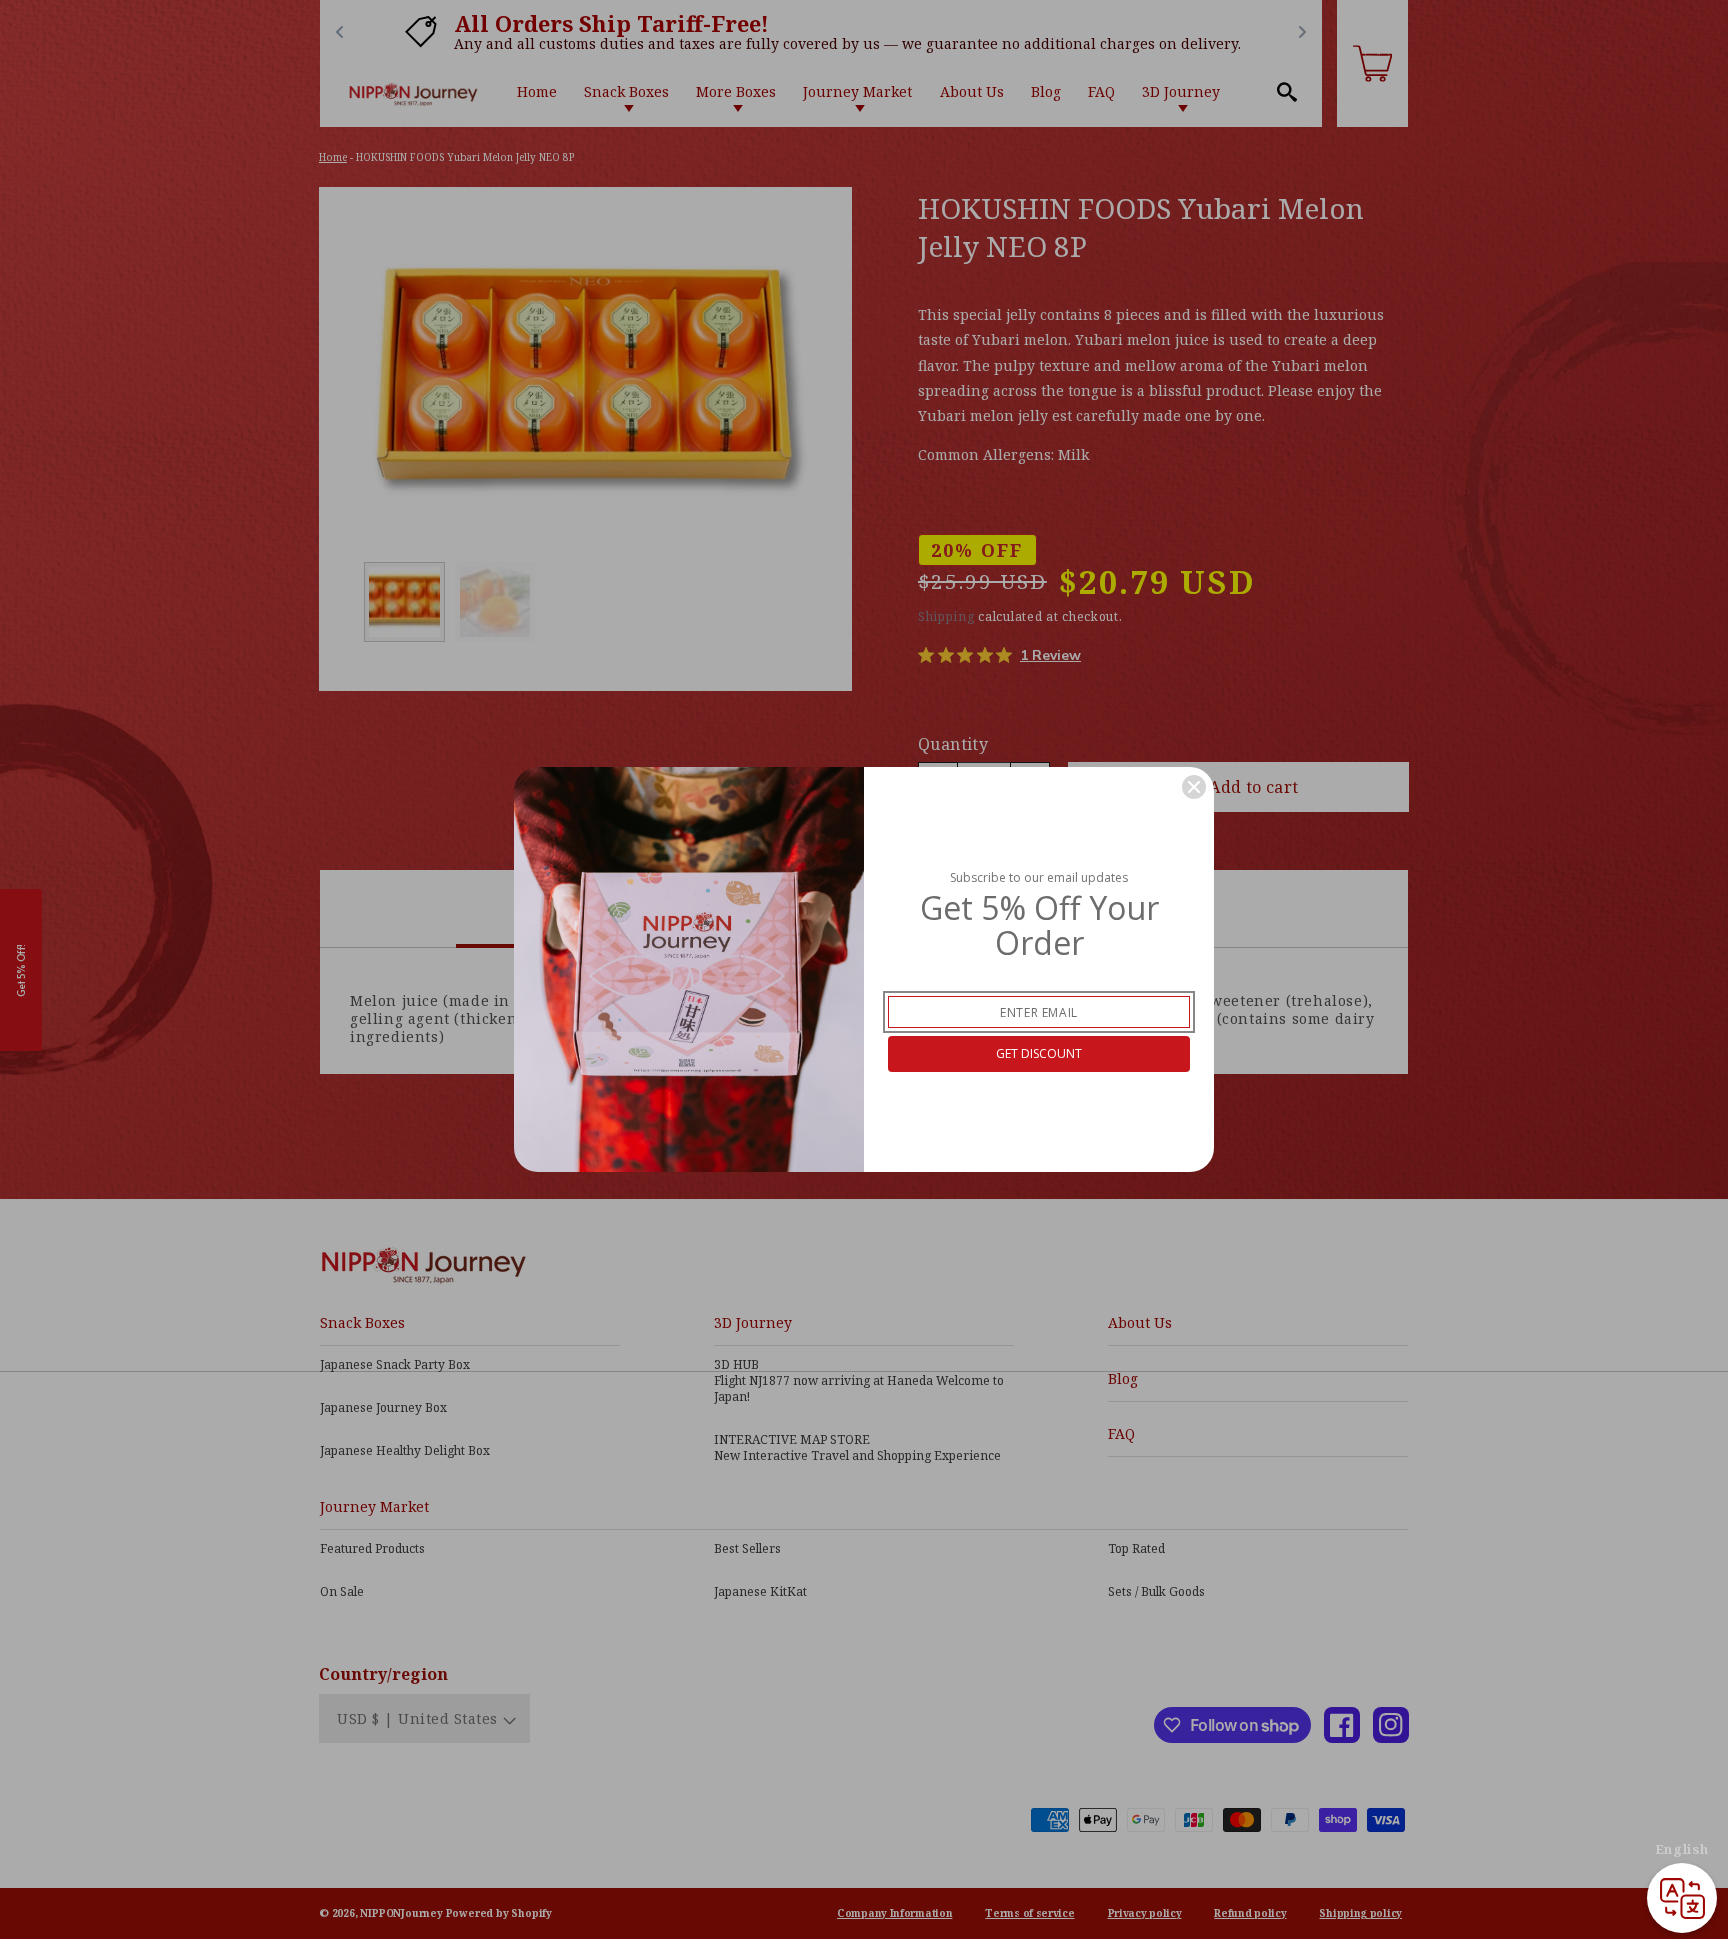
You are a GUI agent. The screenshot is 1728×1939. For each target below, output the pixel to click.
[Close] (1194, 787)
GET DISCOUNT (1039, 1053)
